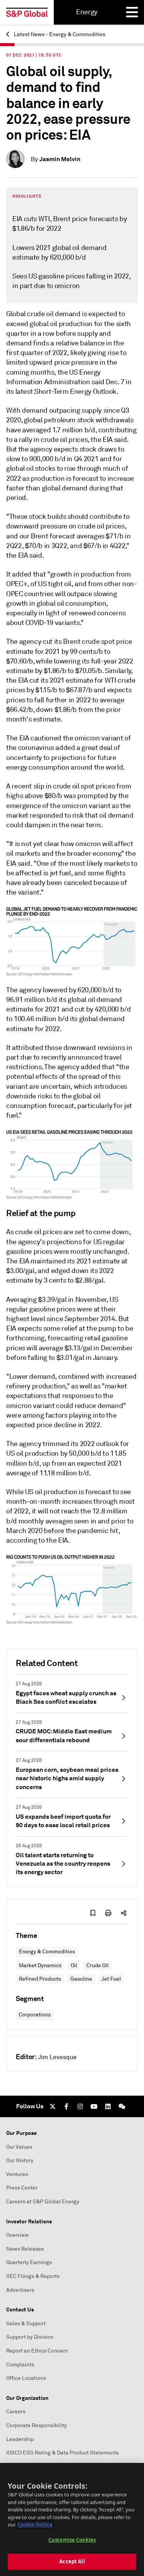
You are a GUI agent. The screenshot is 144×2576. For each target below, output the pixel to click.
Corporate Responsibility (36, 2425)
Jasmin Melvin (60, 159)
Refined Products (40, 1979)
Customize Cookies (72, 2540)
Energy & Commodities (47, 1952)
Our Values (19, 2147)
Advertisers (20, 2290)
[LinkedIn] (108, 2106)
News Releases (25, 2249)
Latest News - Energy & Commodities (59, 34)
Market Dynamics (40, 1965)
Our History (20, 2160)
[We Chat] (122, 2106)
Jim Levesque (57, 2057)
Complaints (20, 2365)
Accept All (72, 2561)
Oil (74, 1965)
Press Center (22, 2188)
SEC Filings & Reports (33, 2276)
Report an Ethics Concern (37, 2351)
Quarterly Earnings (29, 2262)
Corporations (35, 2015)
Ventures (17, 2174)
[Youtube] (94, 2106)
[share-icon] (124, 1913)
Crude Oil (98, 1965)
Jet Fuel (111, 1979)
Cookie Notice (35, 2524)
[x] (53, 2106)
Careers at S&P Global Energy (43, 2202)
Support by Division (30, 2337)
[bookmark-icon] (93, 1913)
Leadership (20, 2439)
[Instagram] (80, 2106)
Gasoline (81, 1979)
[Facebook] (66, 2106)
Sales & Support (26, 2324)
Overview (17, 2235)
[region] (72, 2519)
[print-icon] (108, 1913)
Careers (16, 2412)
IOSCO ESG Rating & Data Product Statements (62, 2453)
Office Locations (26, 2378)
